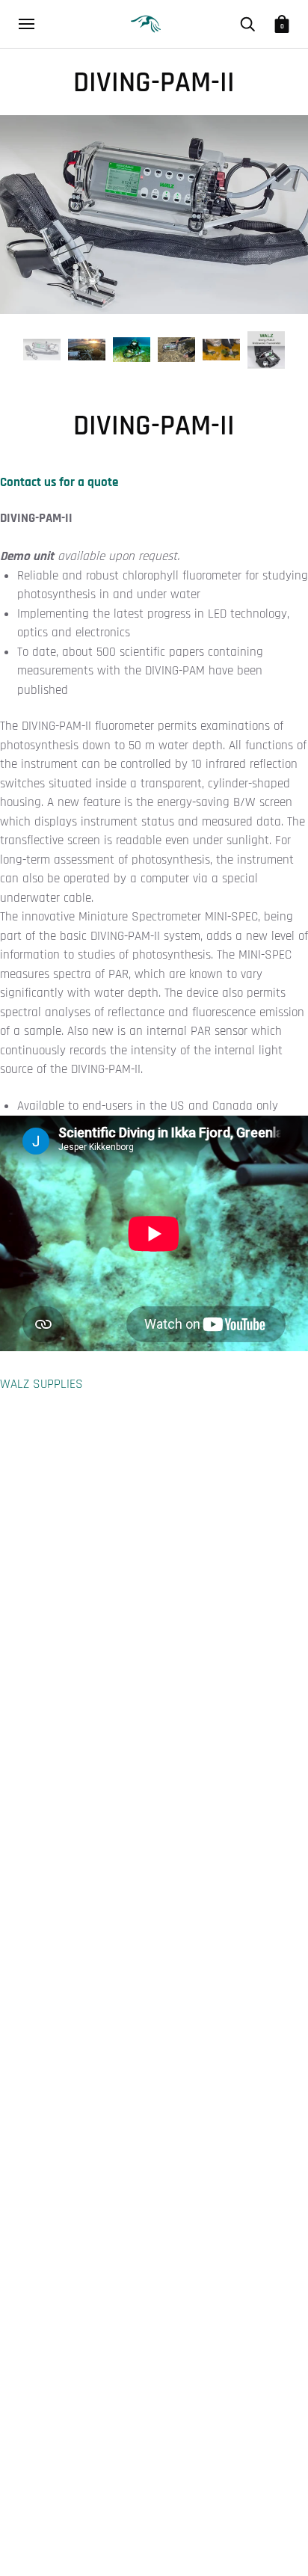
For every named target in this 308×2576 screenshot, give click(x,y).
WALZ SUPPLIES (41, 1384)
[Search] (247, 24)
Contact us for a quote (59, 482)
